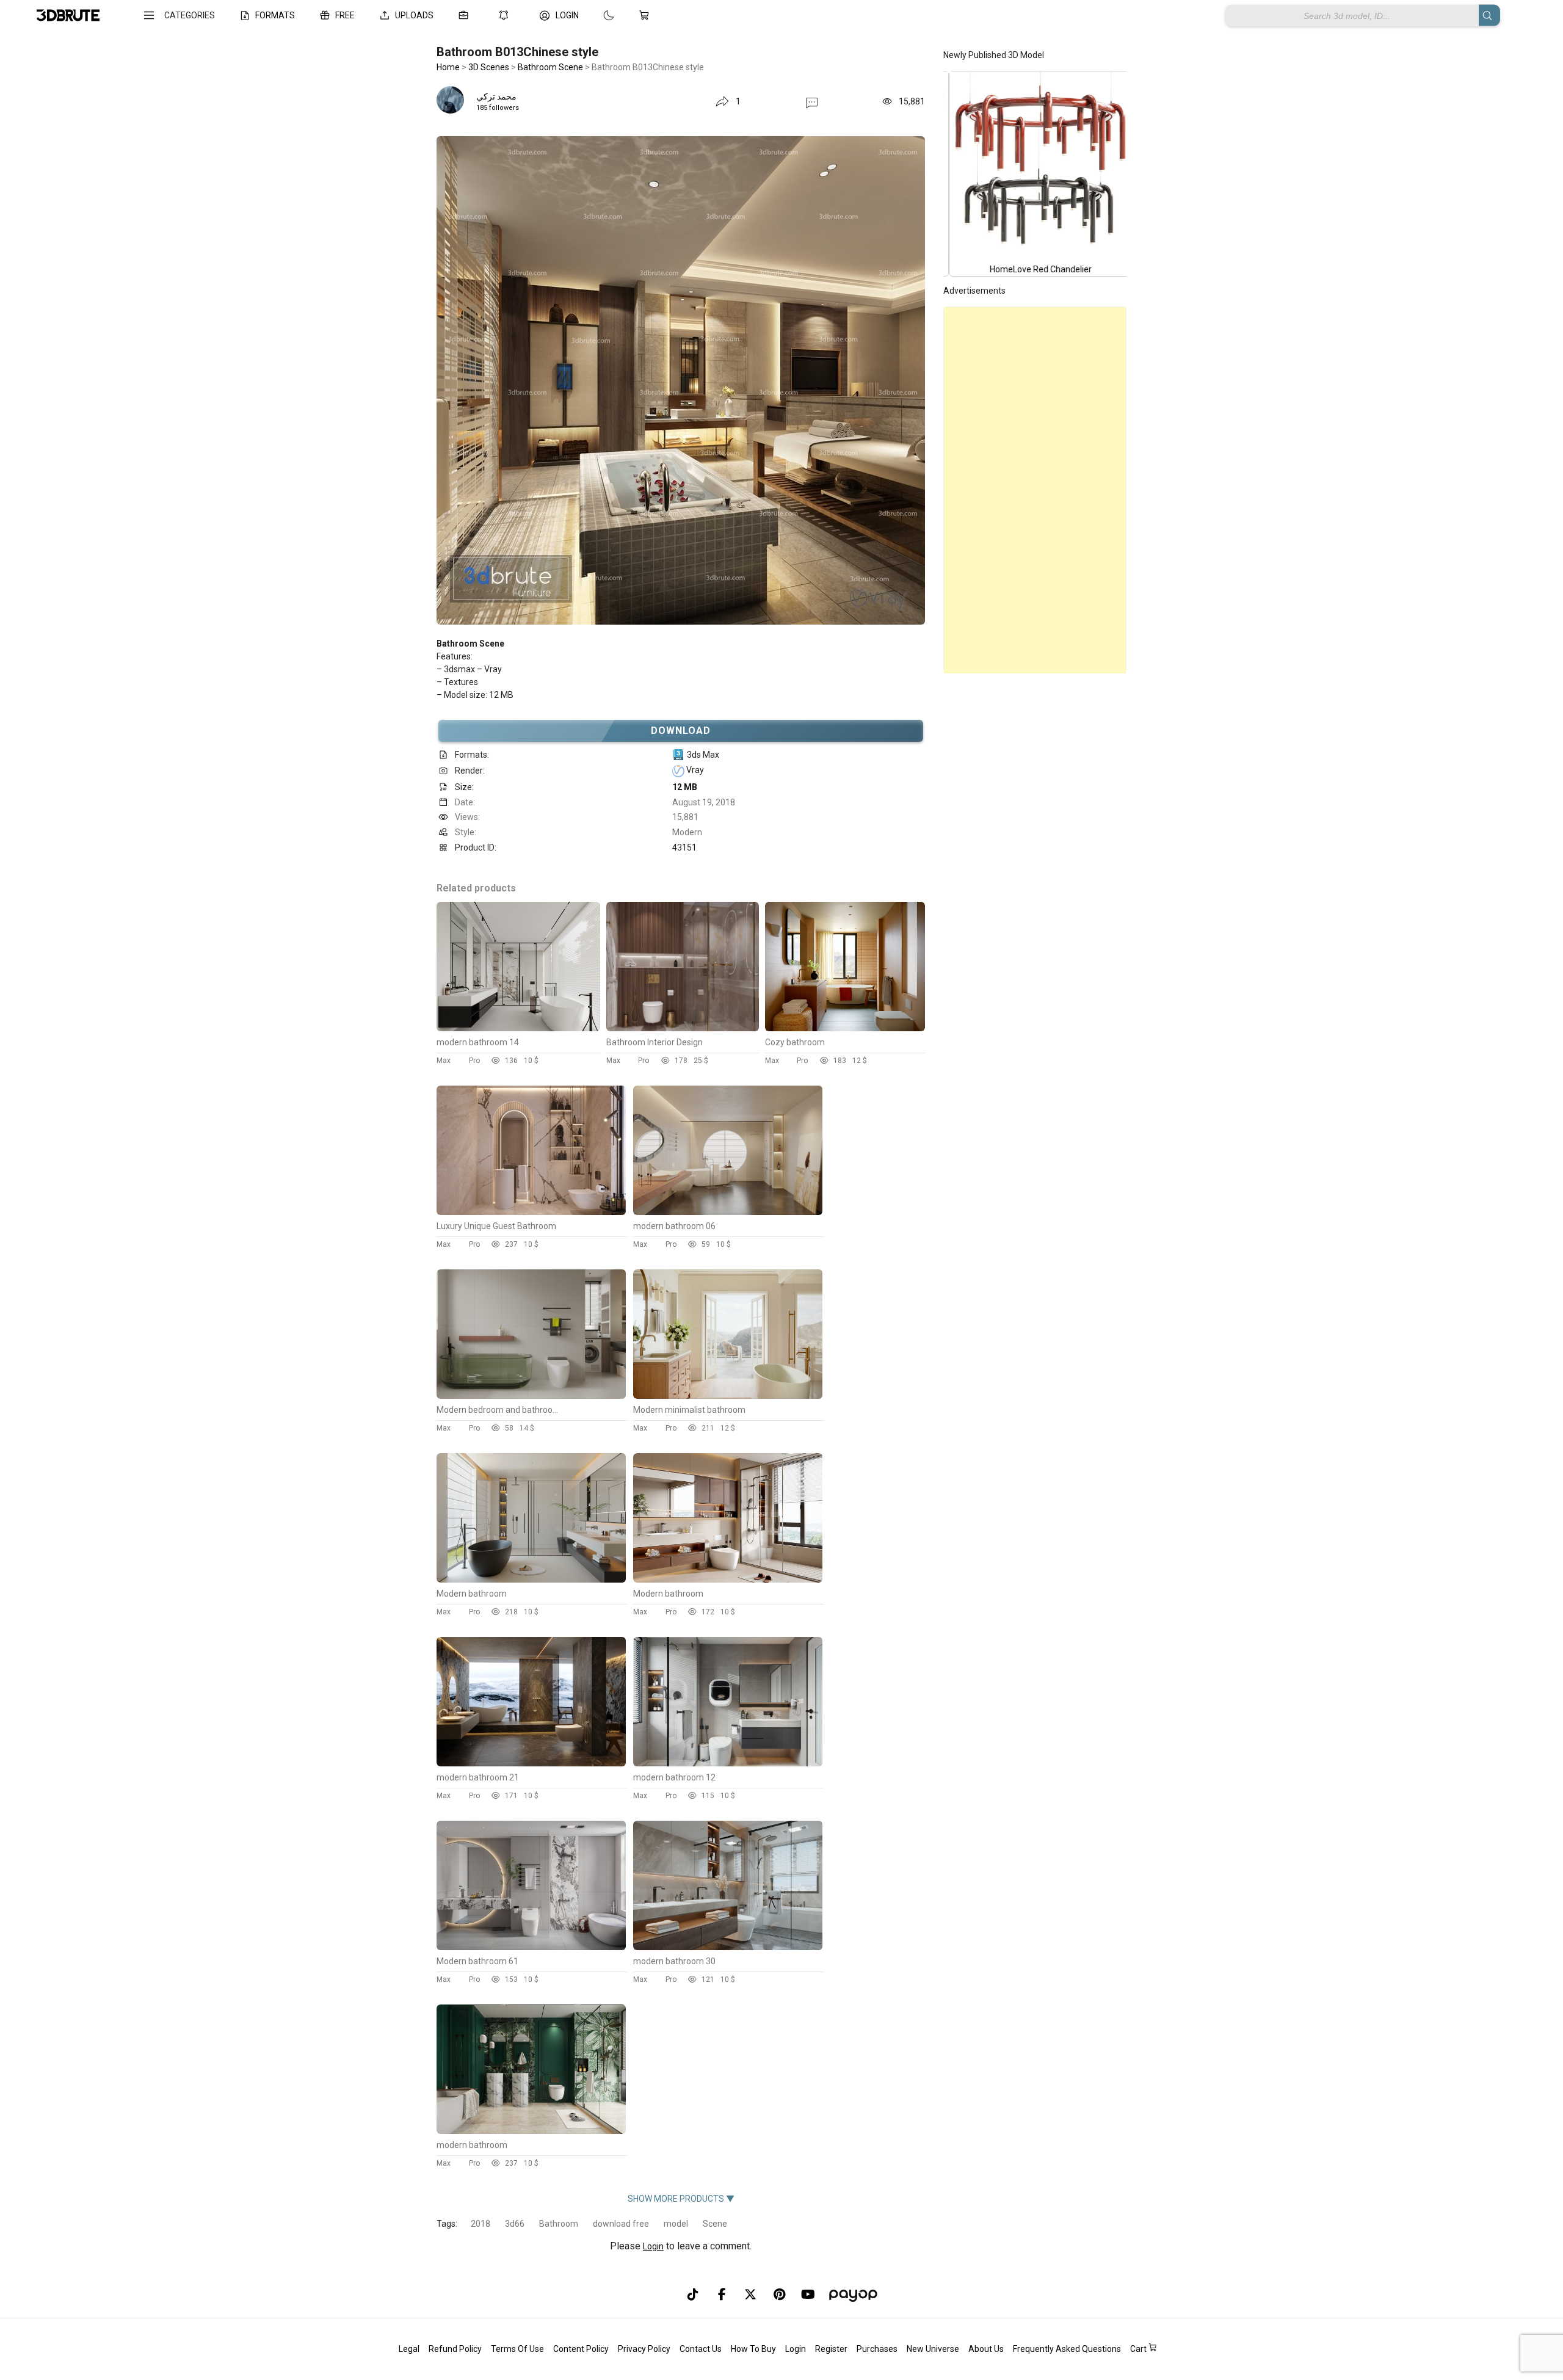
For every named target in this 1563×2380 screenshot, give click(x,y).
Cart (1139, 2349)
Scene (715, 2224)
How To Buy (753, 2349)
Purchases (877, 2349)
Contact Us (701, 2349)
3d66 (515, 2224)
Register (831, 2349)
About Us (986, 2349)
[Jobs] (466, 15)
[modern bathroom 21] (531, 1763)
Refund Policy (455, 2349)
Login (653, 2246)
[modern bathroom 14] (518, 1028)
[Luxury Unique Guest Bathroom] (531, 1212)
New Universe (933, 2349)
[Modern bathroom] (531, 1580)
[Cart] (647, 15)
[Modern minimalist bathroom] (728, 1396)
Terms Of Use (517, 2349)
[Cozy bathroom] (845, 1028)
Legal (409, 2349)
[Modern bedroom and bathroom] (531, 1396)
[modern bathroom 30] (728, 1947)
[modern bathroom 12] (728, 1763)
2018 (481, 2224)
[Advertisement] (1035, 490)
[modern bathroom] (531, 2131)
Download (681, 731)
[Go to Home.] (68, 16)
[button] (812, 102)
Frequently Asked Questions (1067, 2349)
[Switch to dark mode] (597, 15)
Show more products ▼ (681, 2199)
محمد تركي (496, 96)
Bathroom (559, 2224)
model (676, 2224)
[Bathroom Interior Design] (683, 1028)
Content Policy (581, 2349)
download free (621, 2224)
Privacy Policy (644, 2349)
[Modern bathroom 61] (531, 1947)
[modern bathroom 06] (728, 1212)
